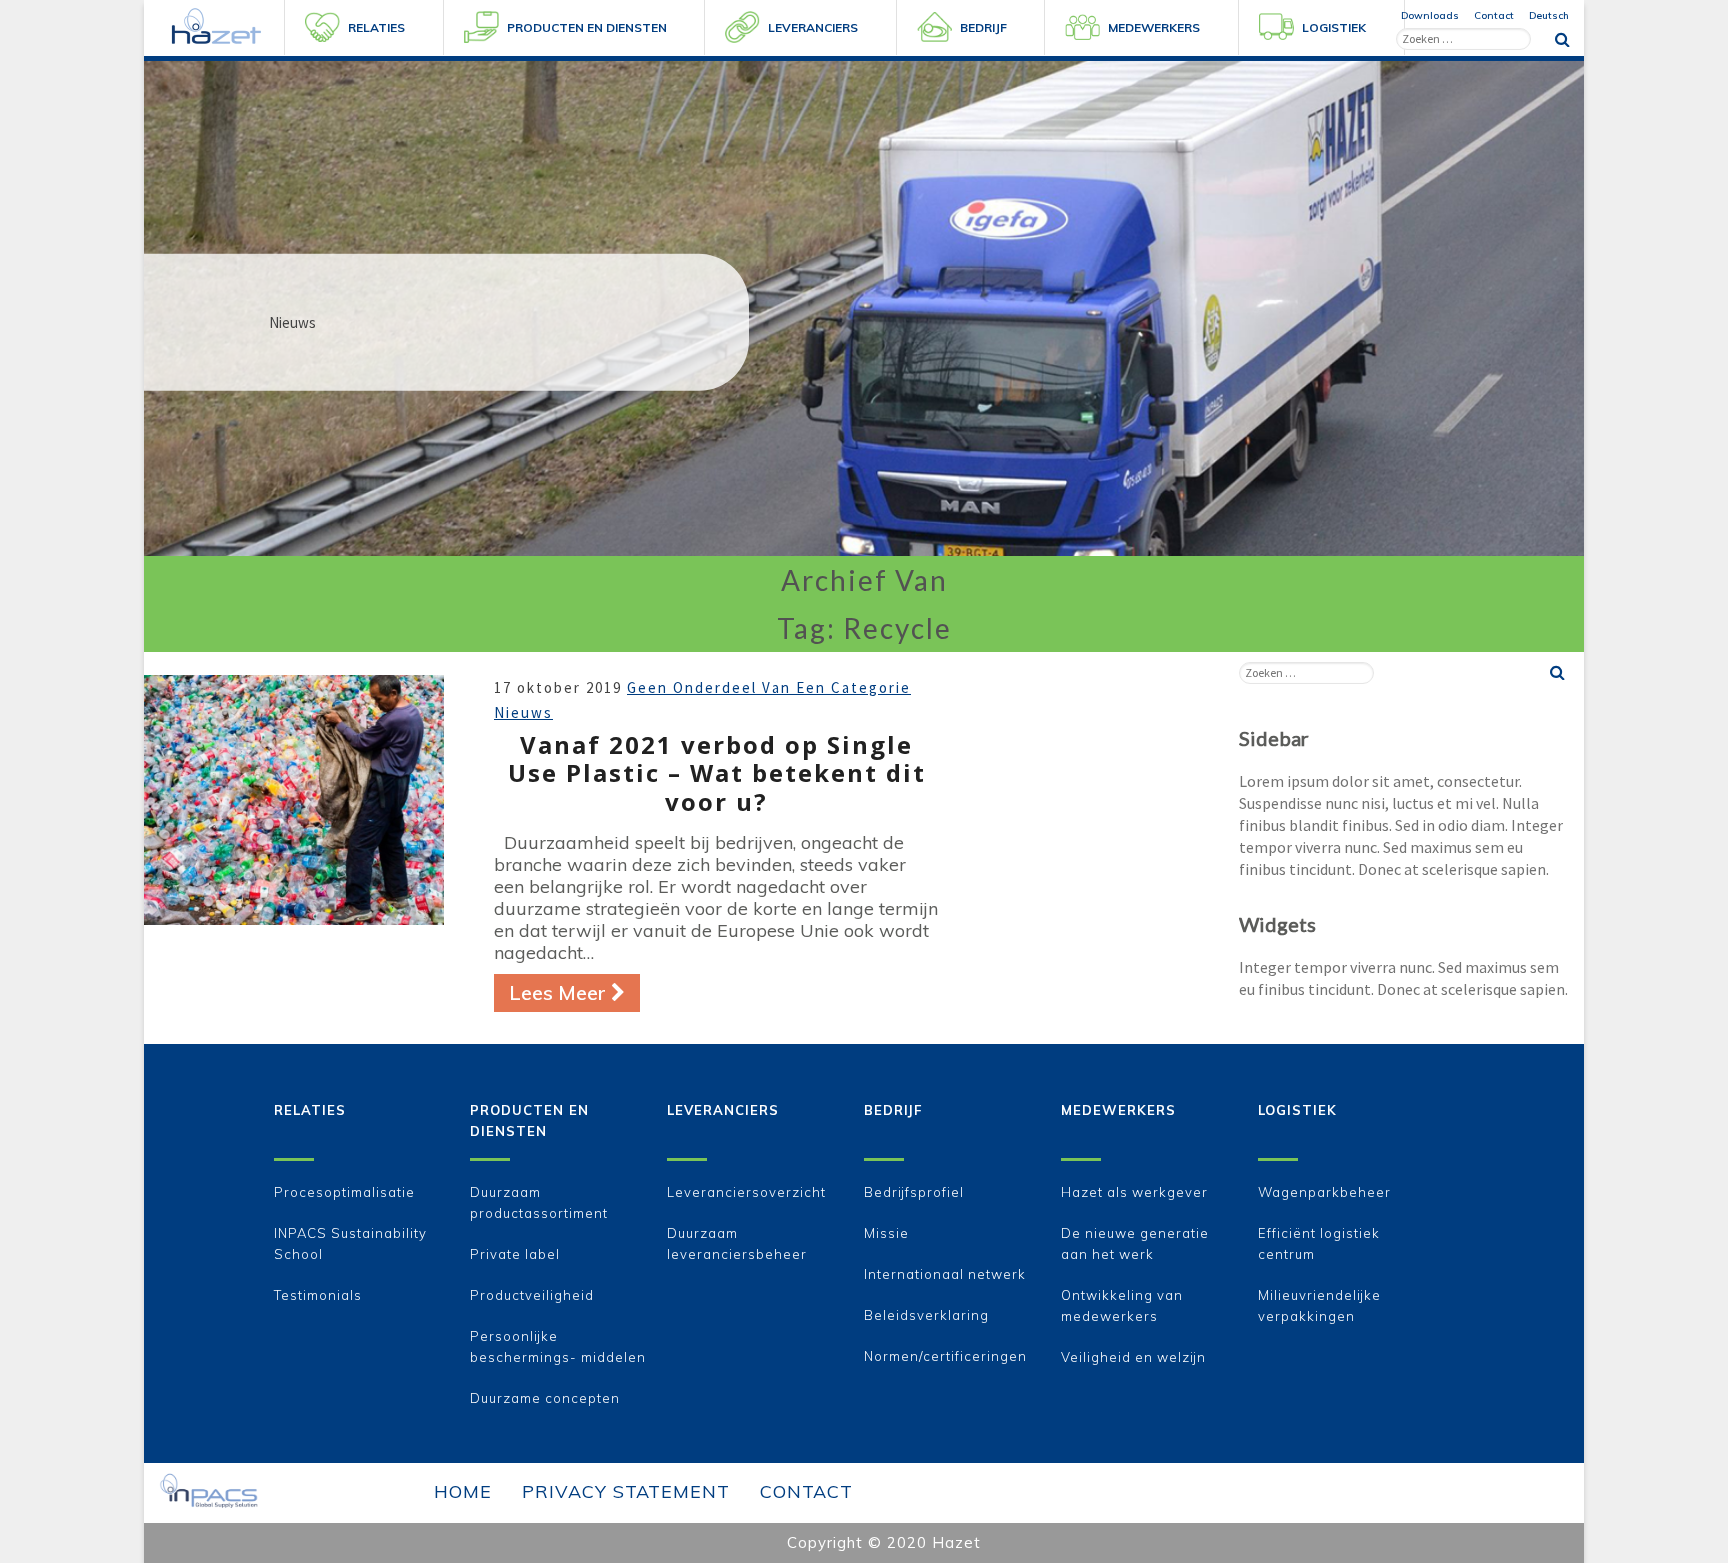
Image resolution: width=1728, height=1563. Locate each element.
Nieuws (523, 712)
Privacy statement (626, 1491)
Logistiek (1297, 1110)
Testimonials (318, 1295)
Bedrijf (893, 1110)
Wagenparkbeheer (1324, 1192)
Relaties (310, 1110)
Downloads (1430, 15)
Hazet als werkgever (1134, 1192)
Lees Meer (574, 992)
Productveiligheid (532, 1295)
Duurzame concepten (545, 1398)
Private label (515, 1254)
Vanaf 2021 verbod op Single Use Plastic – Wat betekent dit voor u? (717, 773)
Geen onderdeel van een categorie (769, 687)
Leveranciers (723, 1110)
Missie (886, 1233)
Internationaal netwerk (945, 1274)
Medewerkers (1118, 1110)
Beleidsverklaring (926, 1315)
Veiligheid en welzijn (1133, 1357)
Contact (1494, 15)
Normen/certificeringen (945, 1356)
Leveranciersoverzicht (746, 1192)
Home (463, 1491)
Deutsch (1549, 15)
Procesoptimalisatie (344, 1192)
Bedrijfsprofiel (914, 1192)
